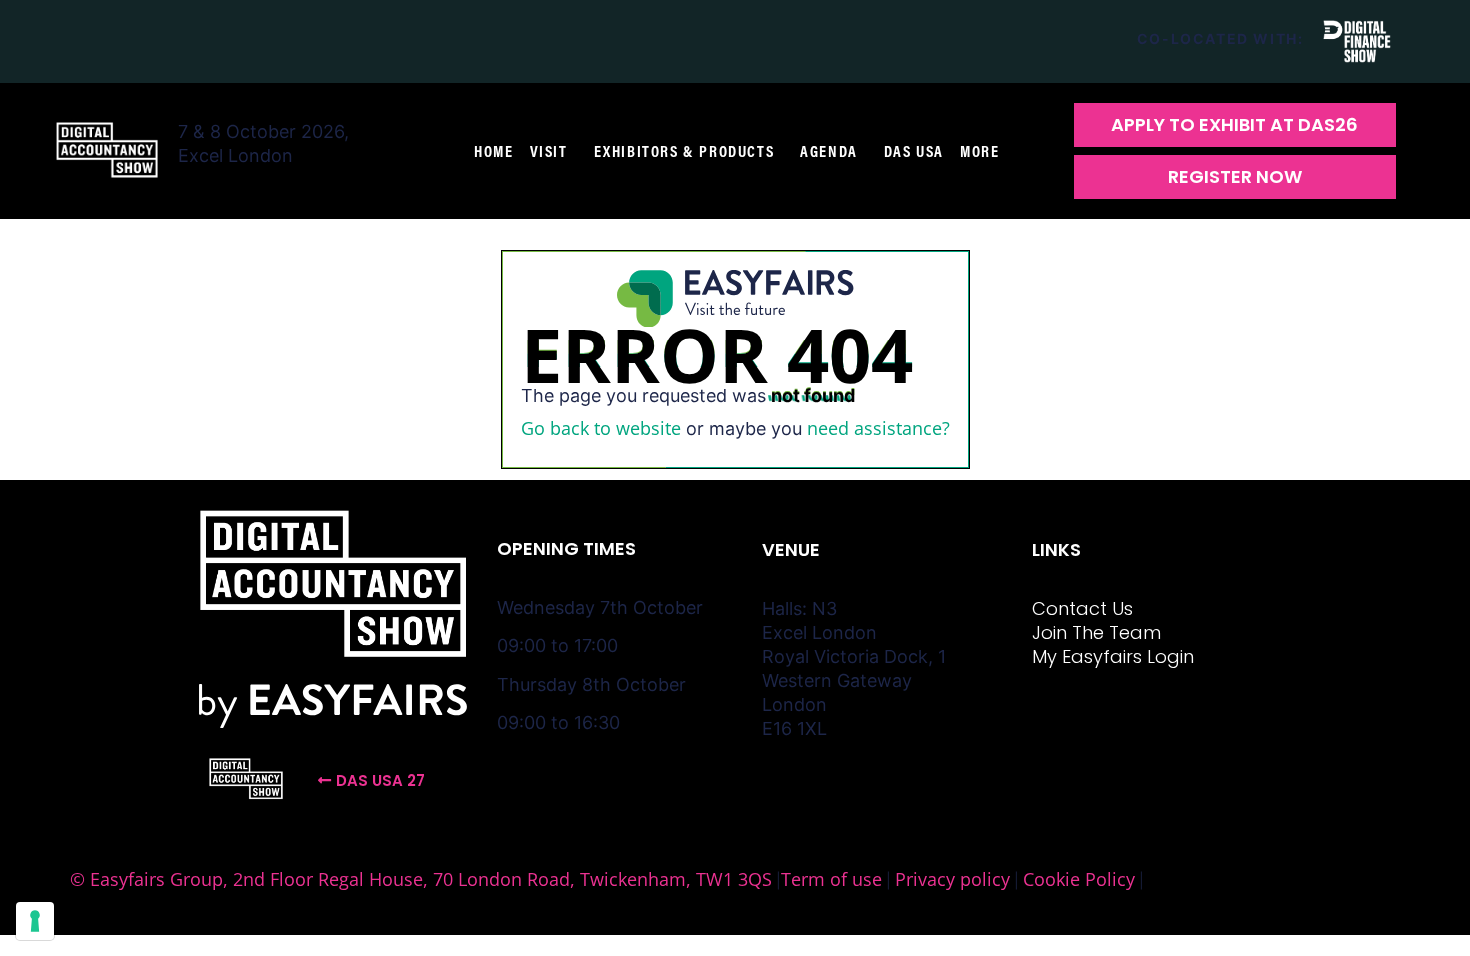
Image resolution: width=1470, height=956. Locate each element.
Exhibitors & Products (684, 151)
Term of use (831, 879)
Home (493, 151)
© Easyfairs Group (146, 879)
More (979, 151)
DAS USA (914, 151)
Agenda (829, 151)
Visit (549, 151)
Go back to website (601, 428)
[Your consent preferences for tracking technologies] (35, 921)
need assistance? (878, 428)
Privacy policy (952, 879)
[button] (1235, 125)
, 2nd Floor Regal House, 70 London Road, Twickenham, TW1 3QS (497, 879)
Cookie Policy (1079, 879)
